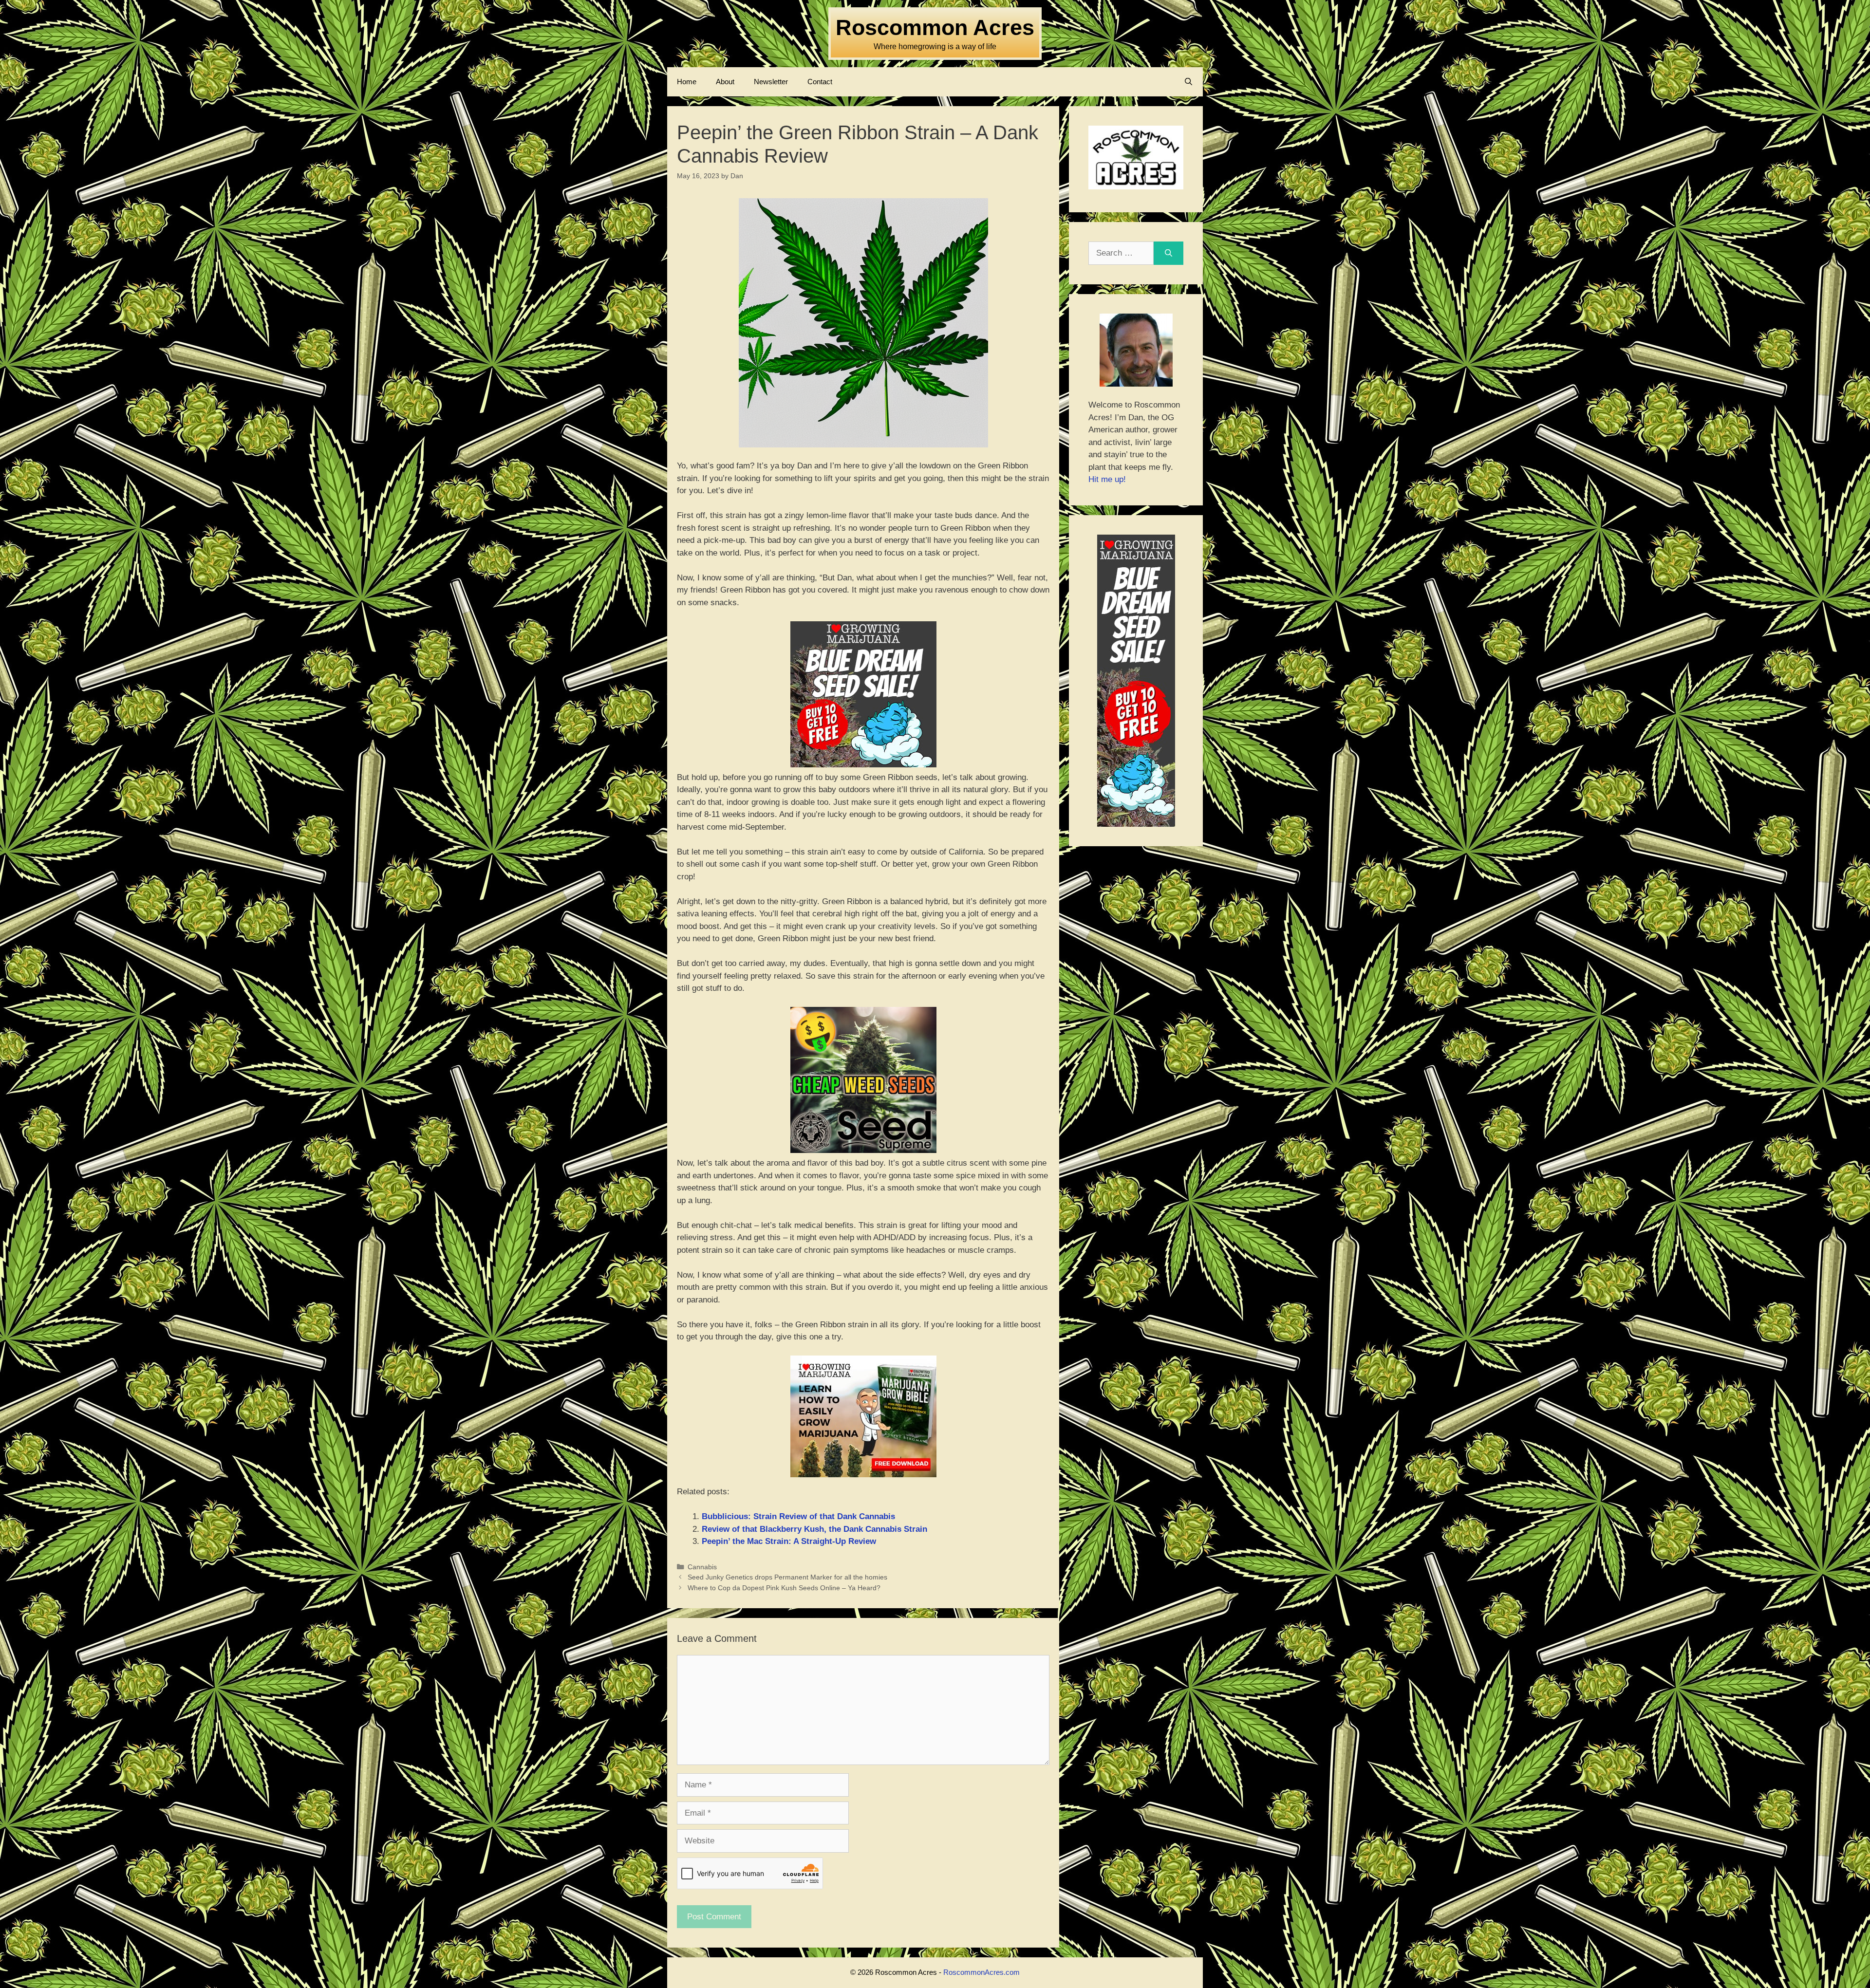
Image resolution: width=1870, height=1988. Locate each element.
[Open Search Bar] (1188, 82)
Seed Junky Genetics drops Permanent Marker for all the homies (787, 1577)
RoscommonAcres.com (982, 1972)
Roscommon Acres (935, 28)
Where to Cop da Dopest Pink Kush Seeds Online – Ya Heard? (784, 1588)
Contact (820, 82)
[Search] (1169, 253)
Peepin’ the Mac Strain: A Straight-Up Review (789, 1541)
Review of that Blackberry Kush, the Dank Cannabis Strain (814, 1529)
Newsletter (771, 82)
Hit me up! (1107, 479)
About (725, 82)
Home (687, 82)
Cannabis (702, 1567)
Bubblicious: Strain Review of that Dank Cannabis (798, 1516)
